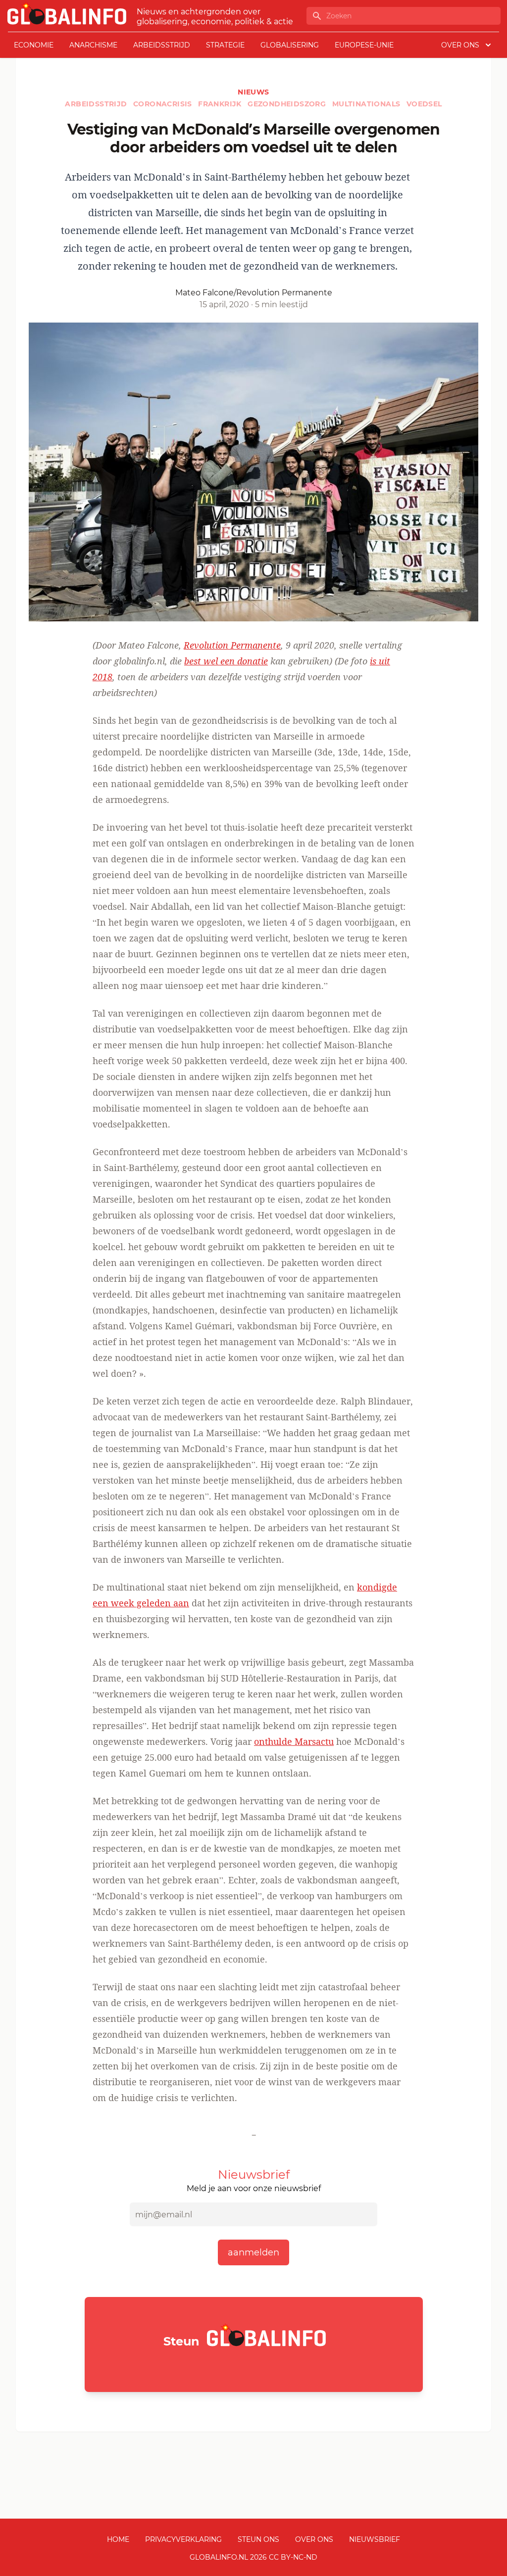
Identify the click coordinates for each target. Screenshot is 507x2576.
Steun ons (258, 2539)
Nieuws (253, 92)
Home (118, 2539)
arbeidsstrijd (162, 45)
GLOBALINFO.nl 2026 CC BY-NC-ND (253, 2557)
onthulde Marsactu (294, 1741)
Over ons (314, 2539)
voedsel (424, 104)
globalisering (290, 45)
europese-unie (364, 45)
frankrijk (221, 104)
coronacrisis (164, 104)
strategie (225, 45)
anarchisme (93, 45)
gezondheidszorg (288, 104)
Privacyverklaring (183, 2539)
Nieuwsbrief (375, 2539)
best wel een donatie (226, 661)
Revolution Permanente (232, 645)
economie (34, 45)
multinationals (367, 104)
